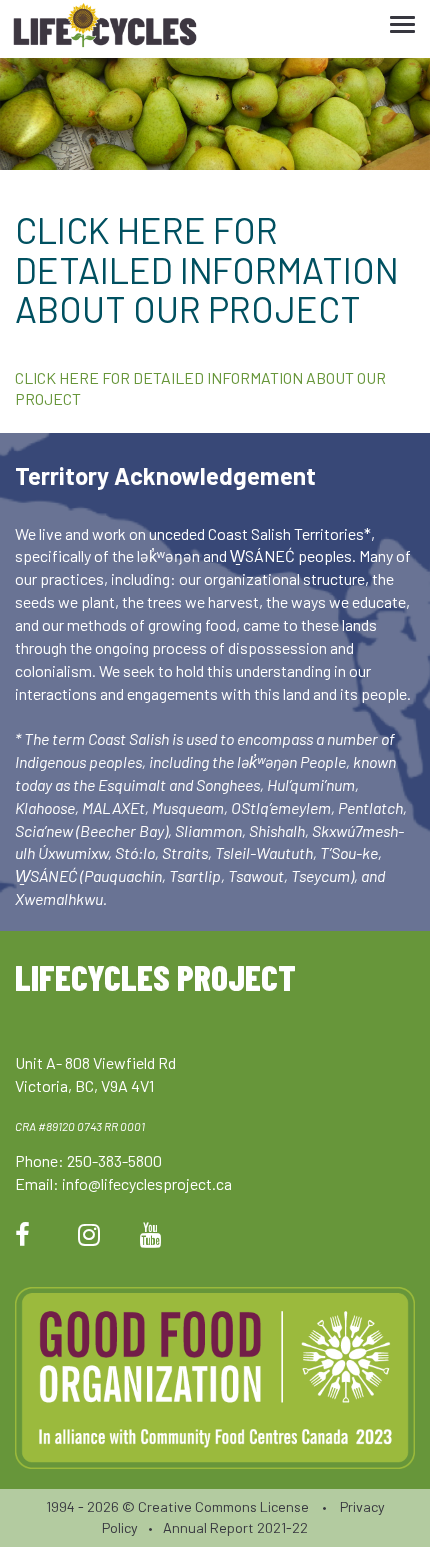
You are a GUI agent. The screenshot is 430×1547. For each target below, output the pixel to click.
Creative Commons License (223, 1506)
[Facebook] (22, 1233)
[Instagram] (89, 1233)
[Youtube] (151, 1233)
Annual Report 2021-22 (235, 1527)
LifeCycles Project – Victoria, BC (105, 29)
